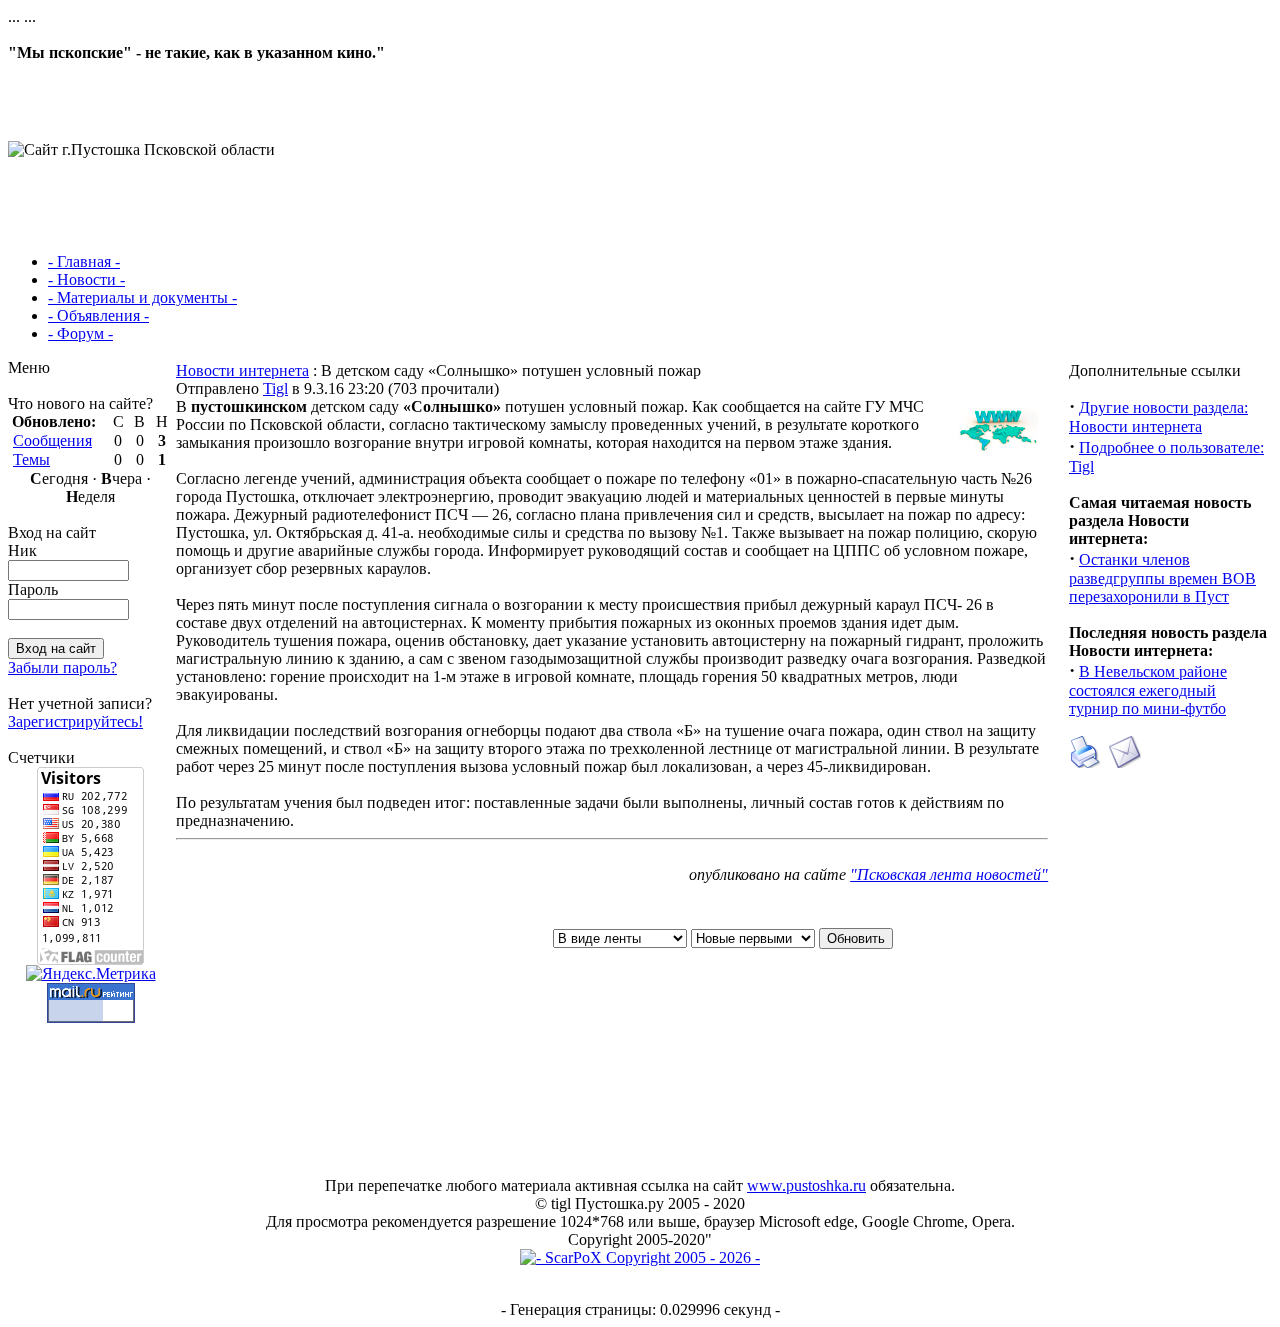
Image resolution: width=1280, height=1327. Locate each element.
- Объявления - (98, 315)
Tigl (275, 388)
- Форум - (80, 333)
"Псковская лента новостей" (949, 874)
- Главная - (84, 261)
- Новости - (86, 279)
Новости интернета (242, 370)
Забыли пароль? (62, 667)
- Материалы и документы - (142, 297)
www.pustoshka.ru (806, 1185)
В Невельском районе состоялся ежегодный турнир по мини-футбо (1148, 690)
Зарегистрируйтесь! (75, 721)
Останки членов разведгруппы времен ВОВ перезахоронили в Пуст (1162, 578)
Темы (31, 459)
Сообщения (52, 440)
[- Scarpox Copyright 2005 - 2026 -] (640, 1257)
